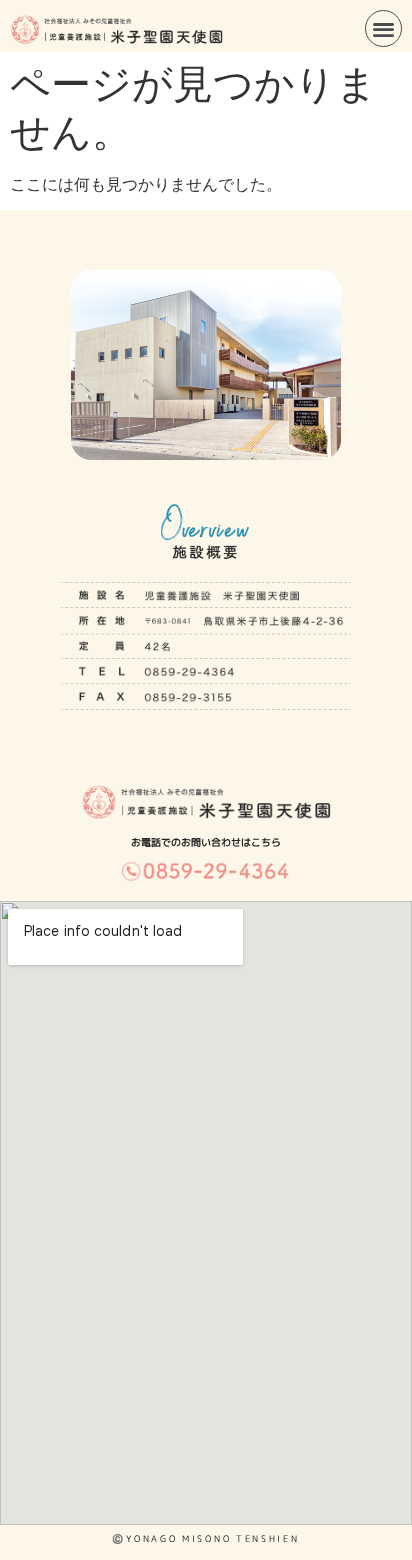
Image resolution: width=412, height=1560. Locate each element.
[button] (383, 28)
